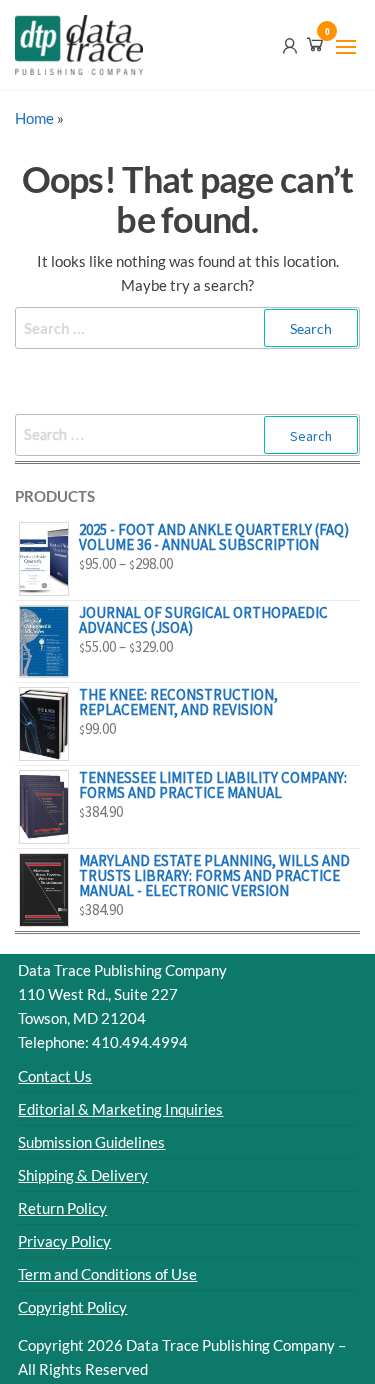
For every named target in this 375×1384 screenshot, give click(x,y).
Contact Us (55, 1076)
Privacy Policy (64, 1241)
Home (34, 118)
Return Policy (62, 1208)
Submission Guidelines (91, 1142)
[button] (346, 47)
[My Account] (290, 44)
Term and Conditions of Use (107, 1274)
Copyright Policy (72, 1307)
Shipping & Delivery (83, 1175)
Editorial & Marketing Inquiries (120, 1109)
